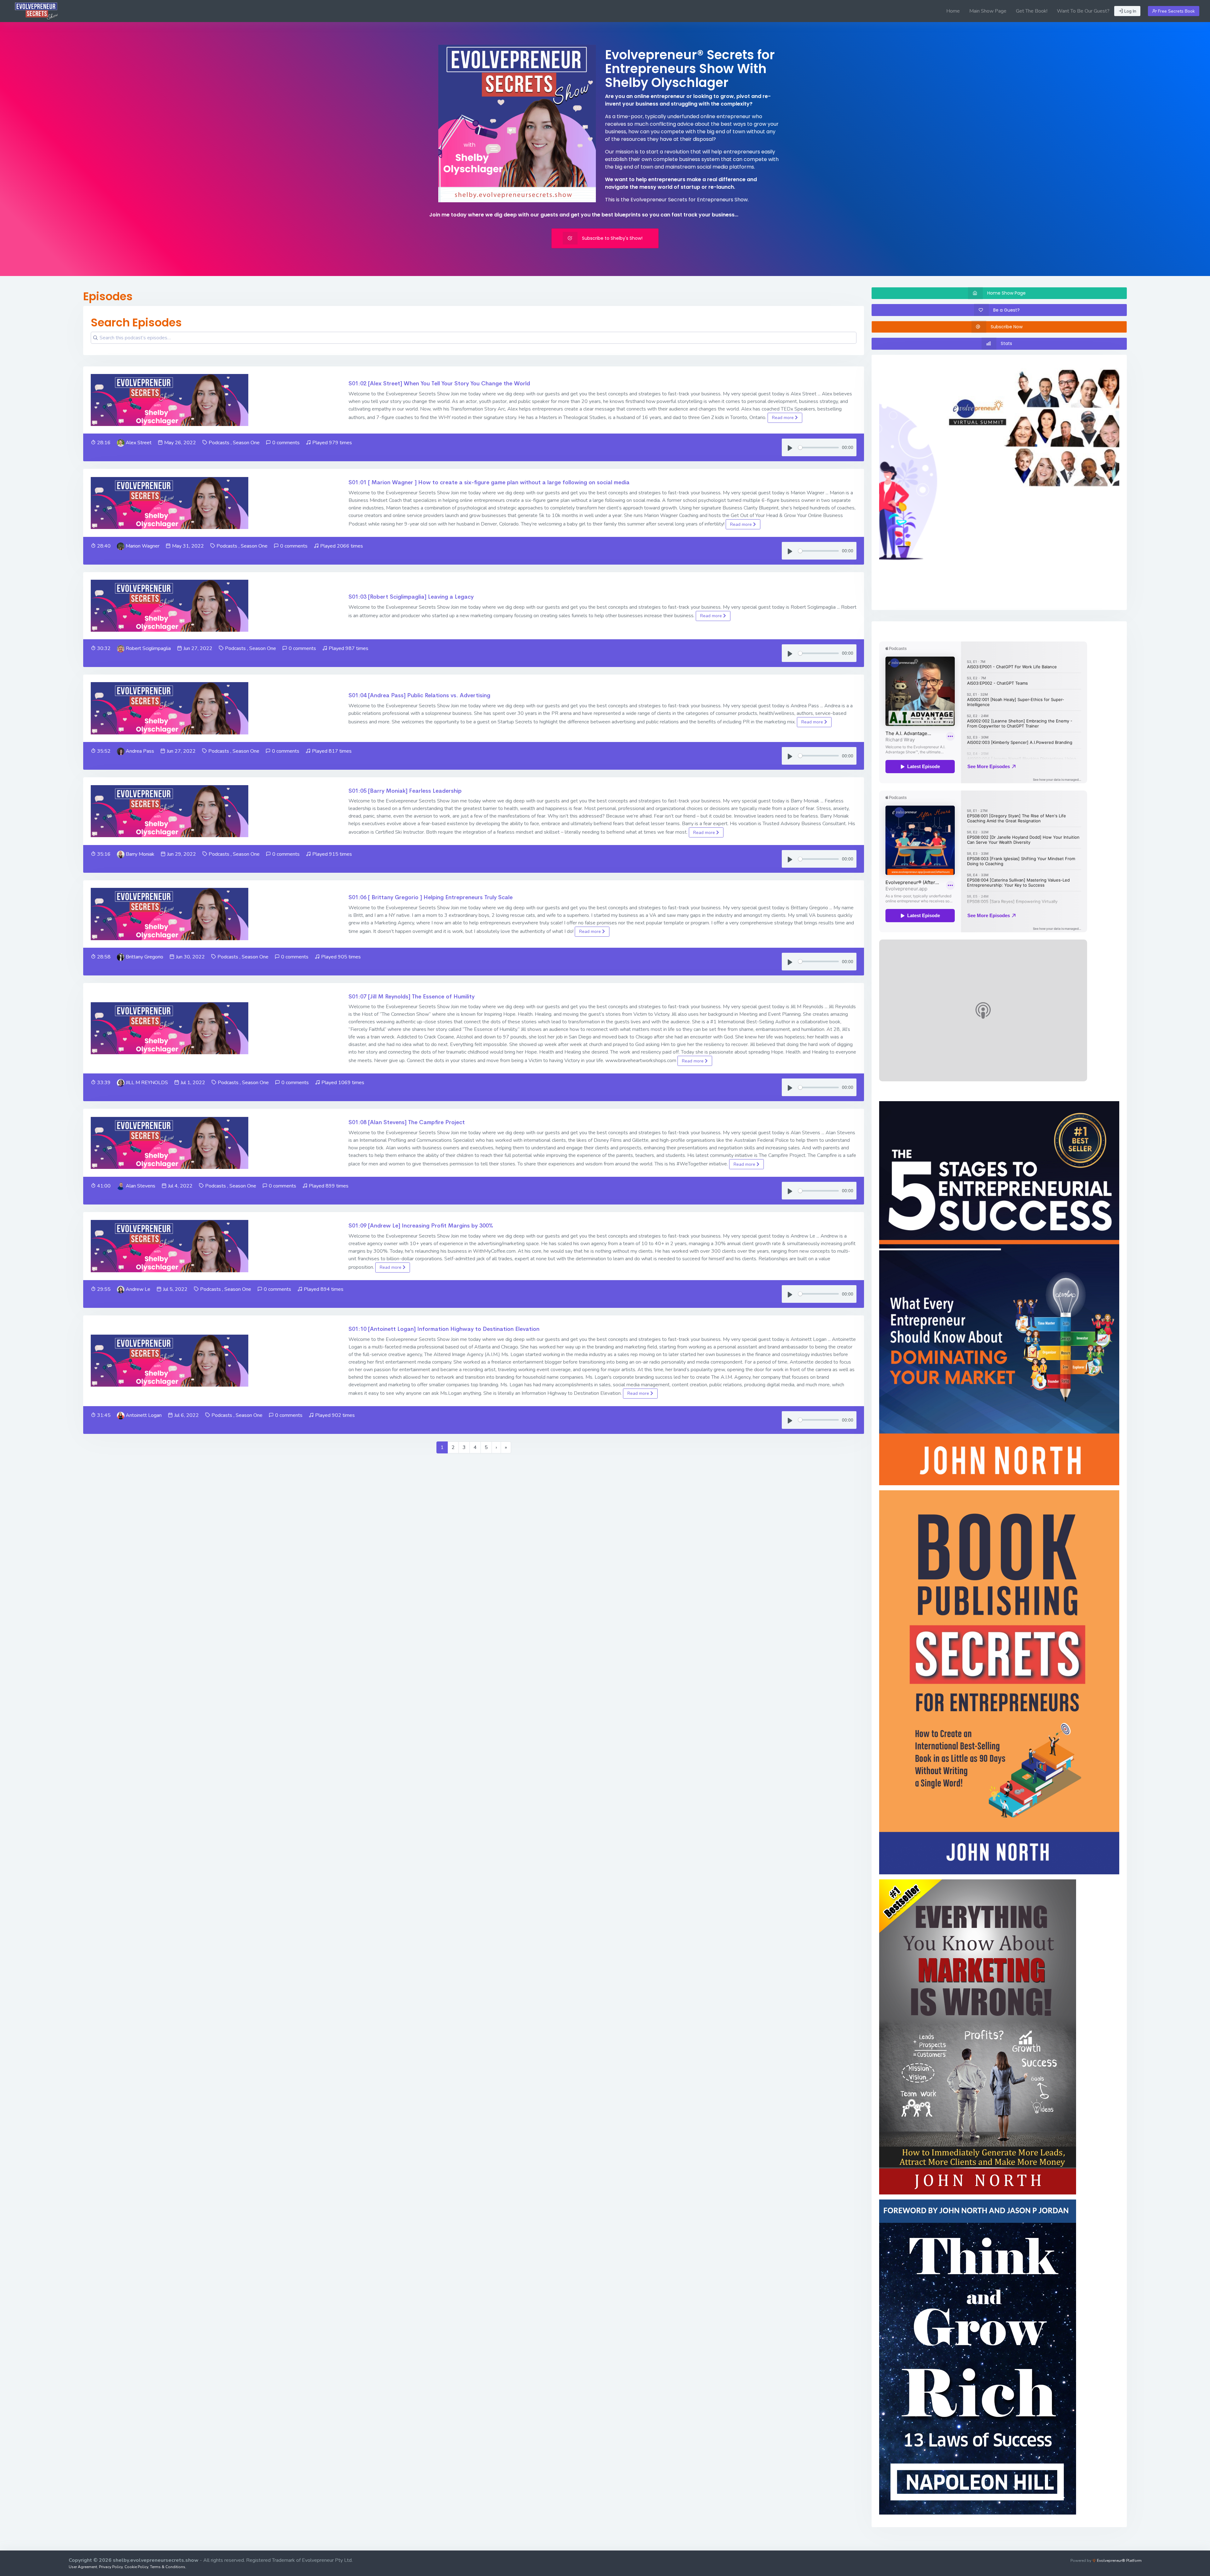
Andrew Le (138, 1289)
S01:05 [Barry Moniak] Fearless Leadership (405, 791)
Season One (246, 443)
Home (953, 11)
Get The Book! (1032, 11)
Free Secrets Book (1176, 11)
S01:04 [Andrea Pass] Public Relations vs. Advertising (419, 695)
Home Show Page (1006, 293)
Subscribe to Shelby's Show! (612, 238)
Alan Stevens (141, 1186)
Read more (784, 418)
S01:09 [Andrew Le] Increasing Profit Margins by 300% (421, 1226)
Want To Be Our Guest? (1083, 11)
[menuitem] (953, 11)
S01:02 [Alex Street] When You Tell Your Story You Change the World (439, 383)
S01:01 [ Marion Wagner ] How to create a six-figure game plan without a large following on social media (489, 482)
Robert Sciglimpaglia (148, 648)
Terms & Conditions (168, 2567)
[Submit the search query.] (95, 338)
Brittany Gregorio (144, 957)
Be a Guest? (1006, 310)
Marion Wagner (143, 546)
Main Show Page (988, 11)
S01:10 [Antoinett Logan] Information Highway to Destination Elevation (444, 1329)
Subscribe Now (1007, 327)
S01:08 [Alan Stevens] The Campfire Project (407, 1122)
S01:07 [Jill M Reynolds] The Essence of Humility (412, 997)
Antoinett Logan (144, 1415)
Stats (1006, 343)
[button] (897, 482)
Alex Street (139, 443)
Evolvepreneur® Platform (1119, 2561)
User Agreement (83, 2567)
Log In (1130, 11)
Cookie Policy (136, 2567)
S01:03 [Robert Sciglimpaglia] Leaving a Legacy (411, 597)
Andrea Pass (140, 751)
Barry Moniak (140, 854)
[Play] (790, 447)
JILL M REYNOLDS (147, 1083)
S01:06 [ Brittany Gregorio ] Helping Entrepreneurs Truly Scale (431, 897)
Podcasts (219, 443)
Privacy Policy (111, 2567)
